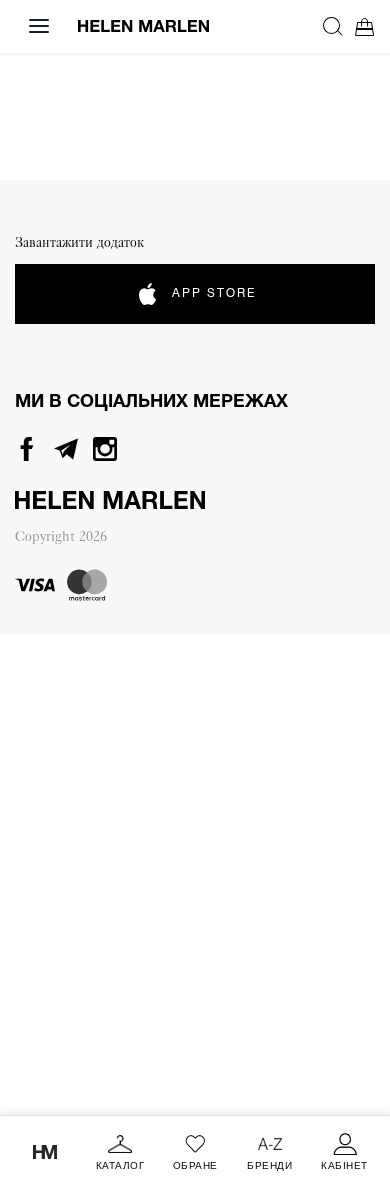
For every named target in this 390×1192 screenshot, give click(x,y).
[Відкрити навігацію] (39, 26)
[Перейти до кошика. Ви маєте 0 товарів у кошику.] (365, 26)
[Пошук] (333, 26)
